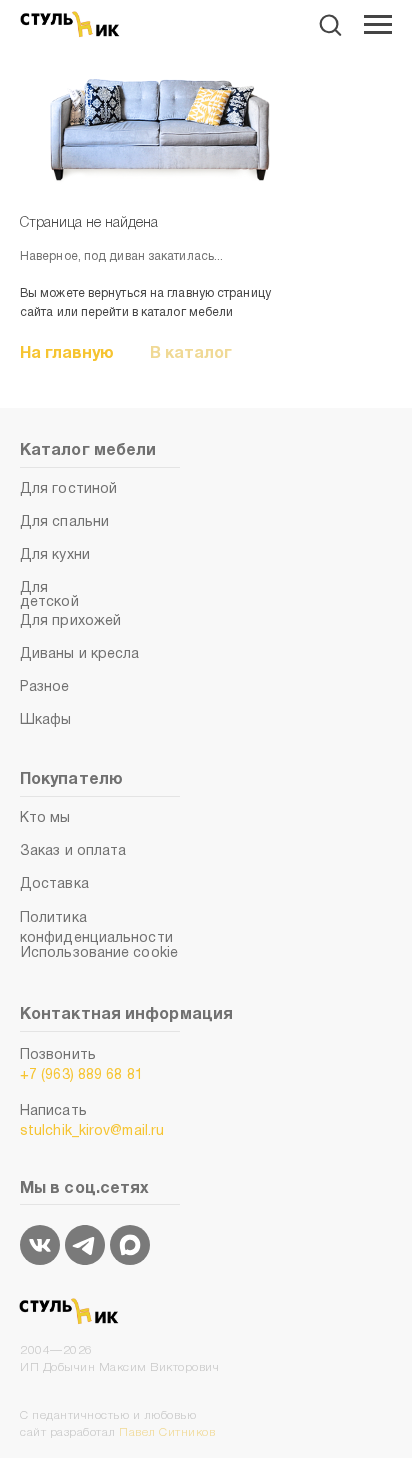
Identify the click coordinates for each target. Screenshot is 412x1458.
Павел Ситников (167, 1432)
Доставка (54, 884)
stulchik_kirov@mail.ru (92, 1131)
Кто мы (45, 818)
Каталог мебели (88, 451)
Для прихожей (70, 621)
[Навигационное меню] (378, 25)
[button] (330, 24)
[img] (40, 1245)
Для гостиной (68, 489)
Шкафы (46, 720)
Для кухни (55, 555)
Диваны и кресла (80, 654)
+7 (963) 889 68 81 (81, 1075)
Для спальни (64, 522)
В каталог (191, 354)
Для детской (49, 595)
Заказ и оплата (73, 851)
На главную (67, 354)
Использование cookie (99, 953)
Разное (45, 687)
